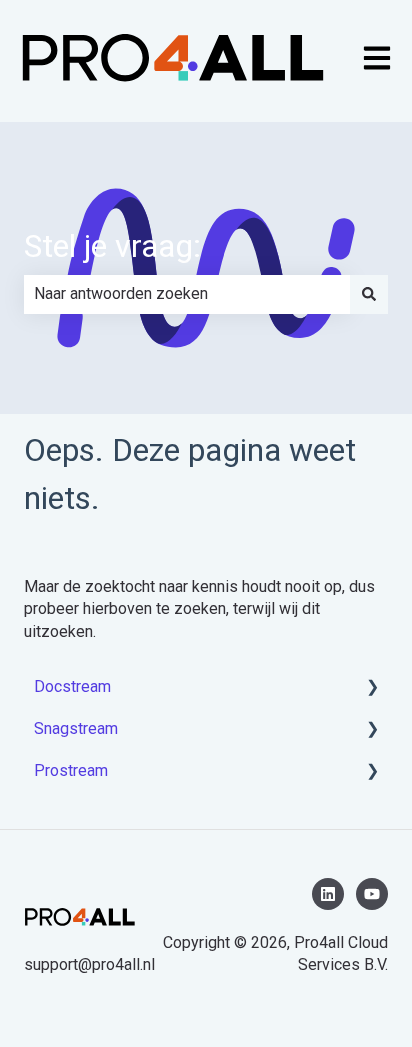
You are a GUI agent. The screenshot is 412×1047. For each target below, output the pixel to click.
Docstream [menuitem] (72, 686)
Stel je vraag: (112, 246)
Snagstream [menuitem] (76, 728)
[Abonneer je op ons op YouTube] (372, 894)
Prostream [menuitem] (71, 770)
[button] (372, 688)
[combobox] (187, 294)
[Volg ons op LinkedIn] (328, 894)
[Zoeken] (369, 294)
